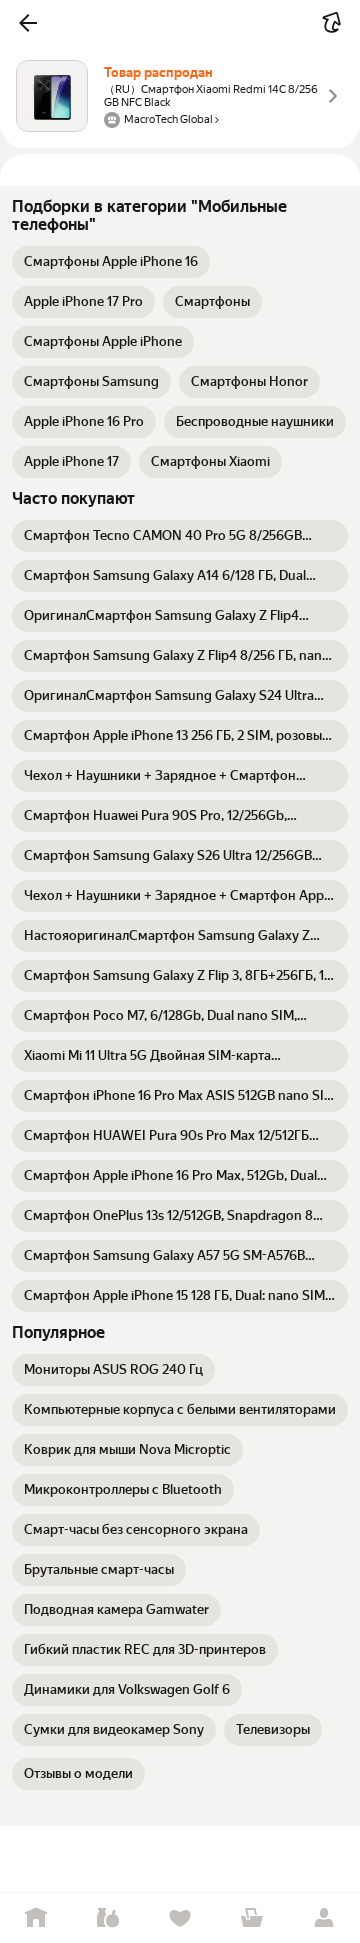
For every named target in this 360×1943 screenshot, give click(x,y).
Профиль (324, 1918)
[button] (28, 23)
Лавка (108, 1918)
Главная (36, 1918)
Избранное (180, 1918)
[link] (111, 262)
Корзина (252, 1918)
